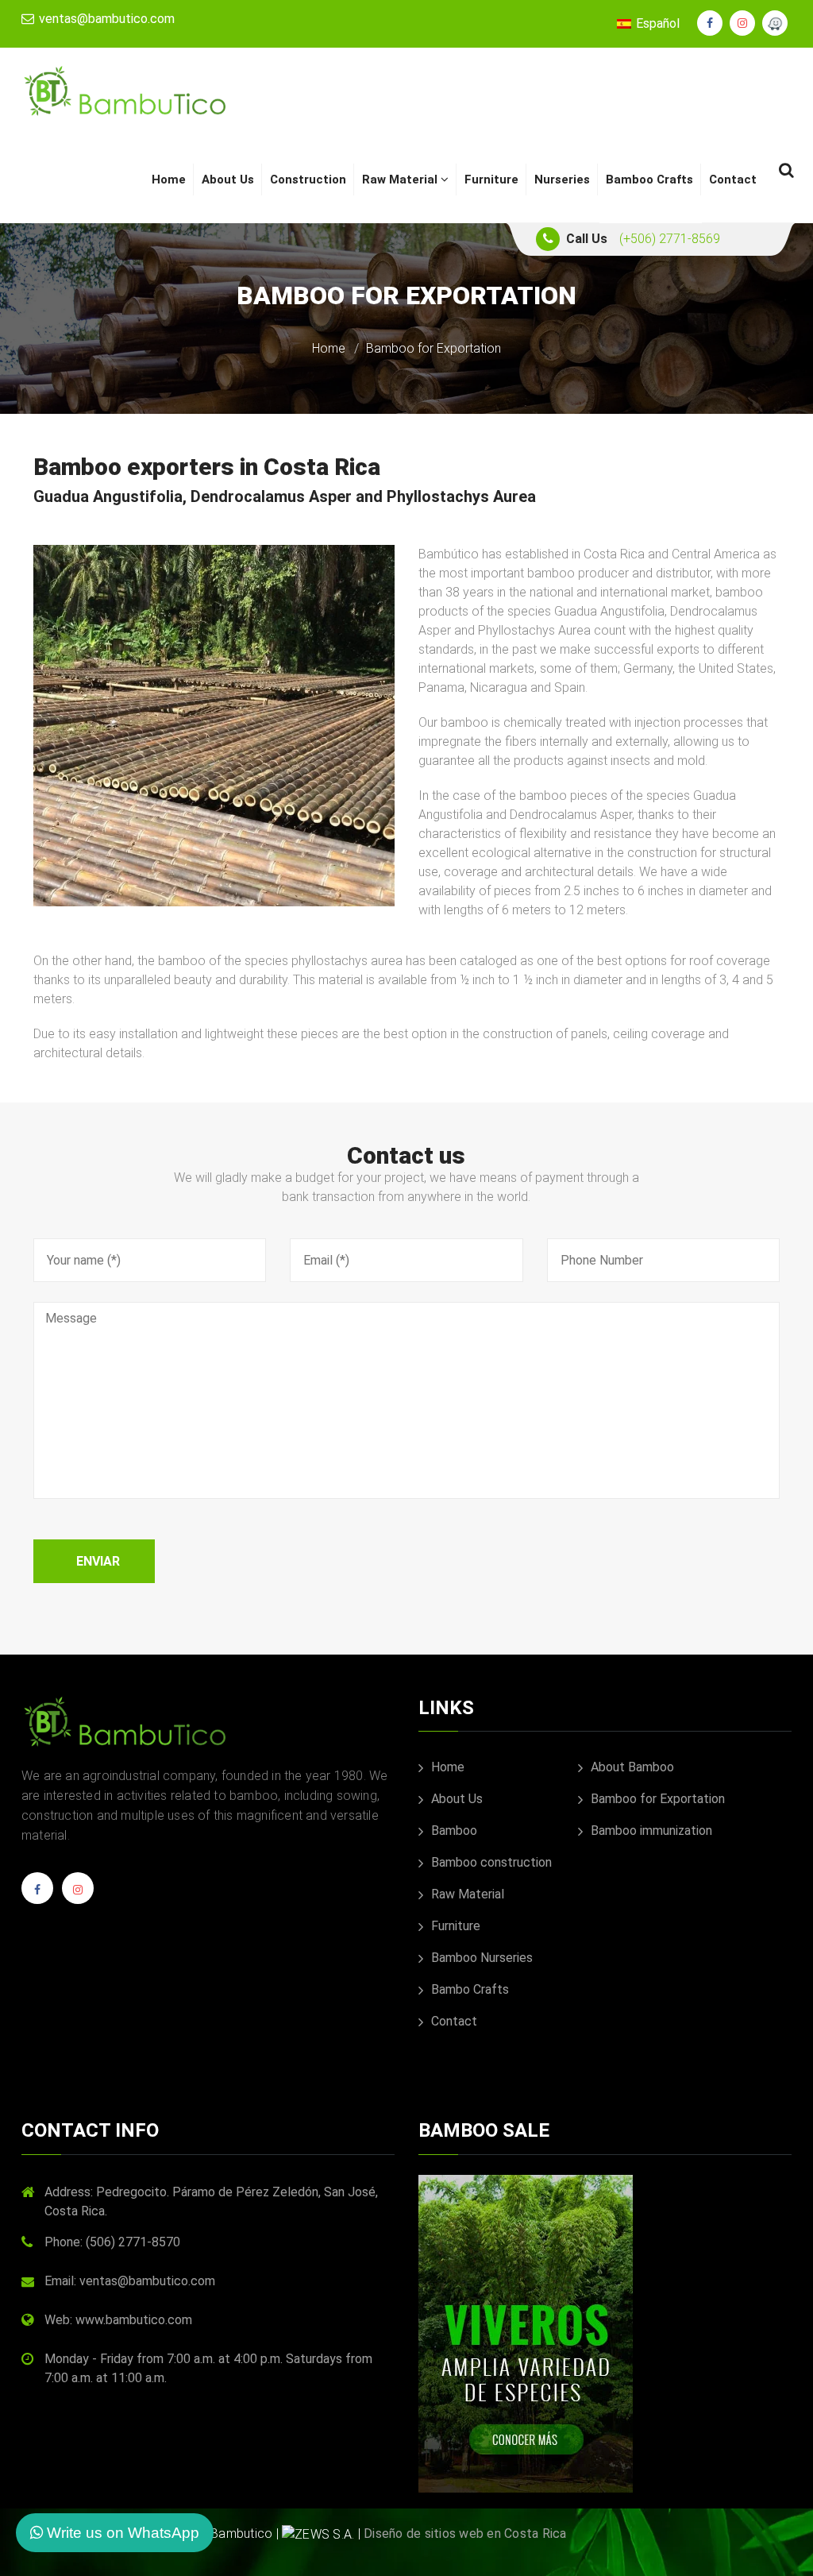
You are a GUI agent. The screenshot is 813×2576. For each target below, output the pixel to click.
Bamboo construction (490, 1862)
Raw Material (401, 180)
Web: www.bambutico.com (118, 2320)
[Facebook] (37, 1894)
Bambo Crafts (468, 1989)
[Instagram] (78, 1894)
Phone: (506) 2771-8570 (112, 2242)
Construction (308, 180)
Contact (733, 180)
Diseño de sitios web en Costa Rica (465, 2534)
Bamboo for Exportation (656, 1799)
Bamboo (453, 1831)
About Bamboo (631, 1767)
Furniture (491, 180)
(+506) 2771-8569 (670, 239)
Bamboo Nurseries (480, 1958)
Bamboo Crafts (649, 180)
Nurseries (562, 180)
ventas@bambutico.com (105, 19)
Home (169, 180)
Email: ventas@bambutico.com (130, 2281)
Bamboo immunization (650, 1831)
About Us (228, 180)
